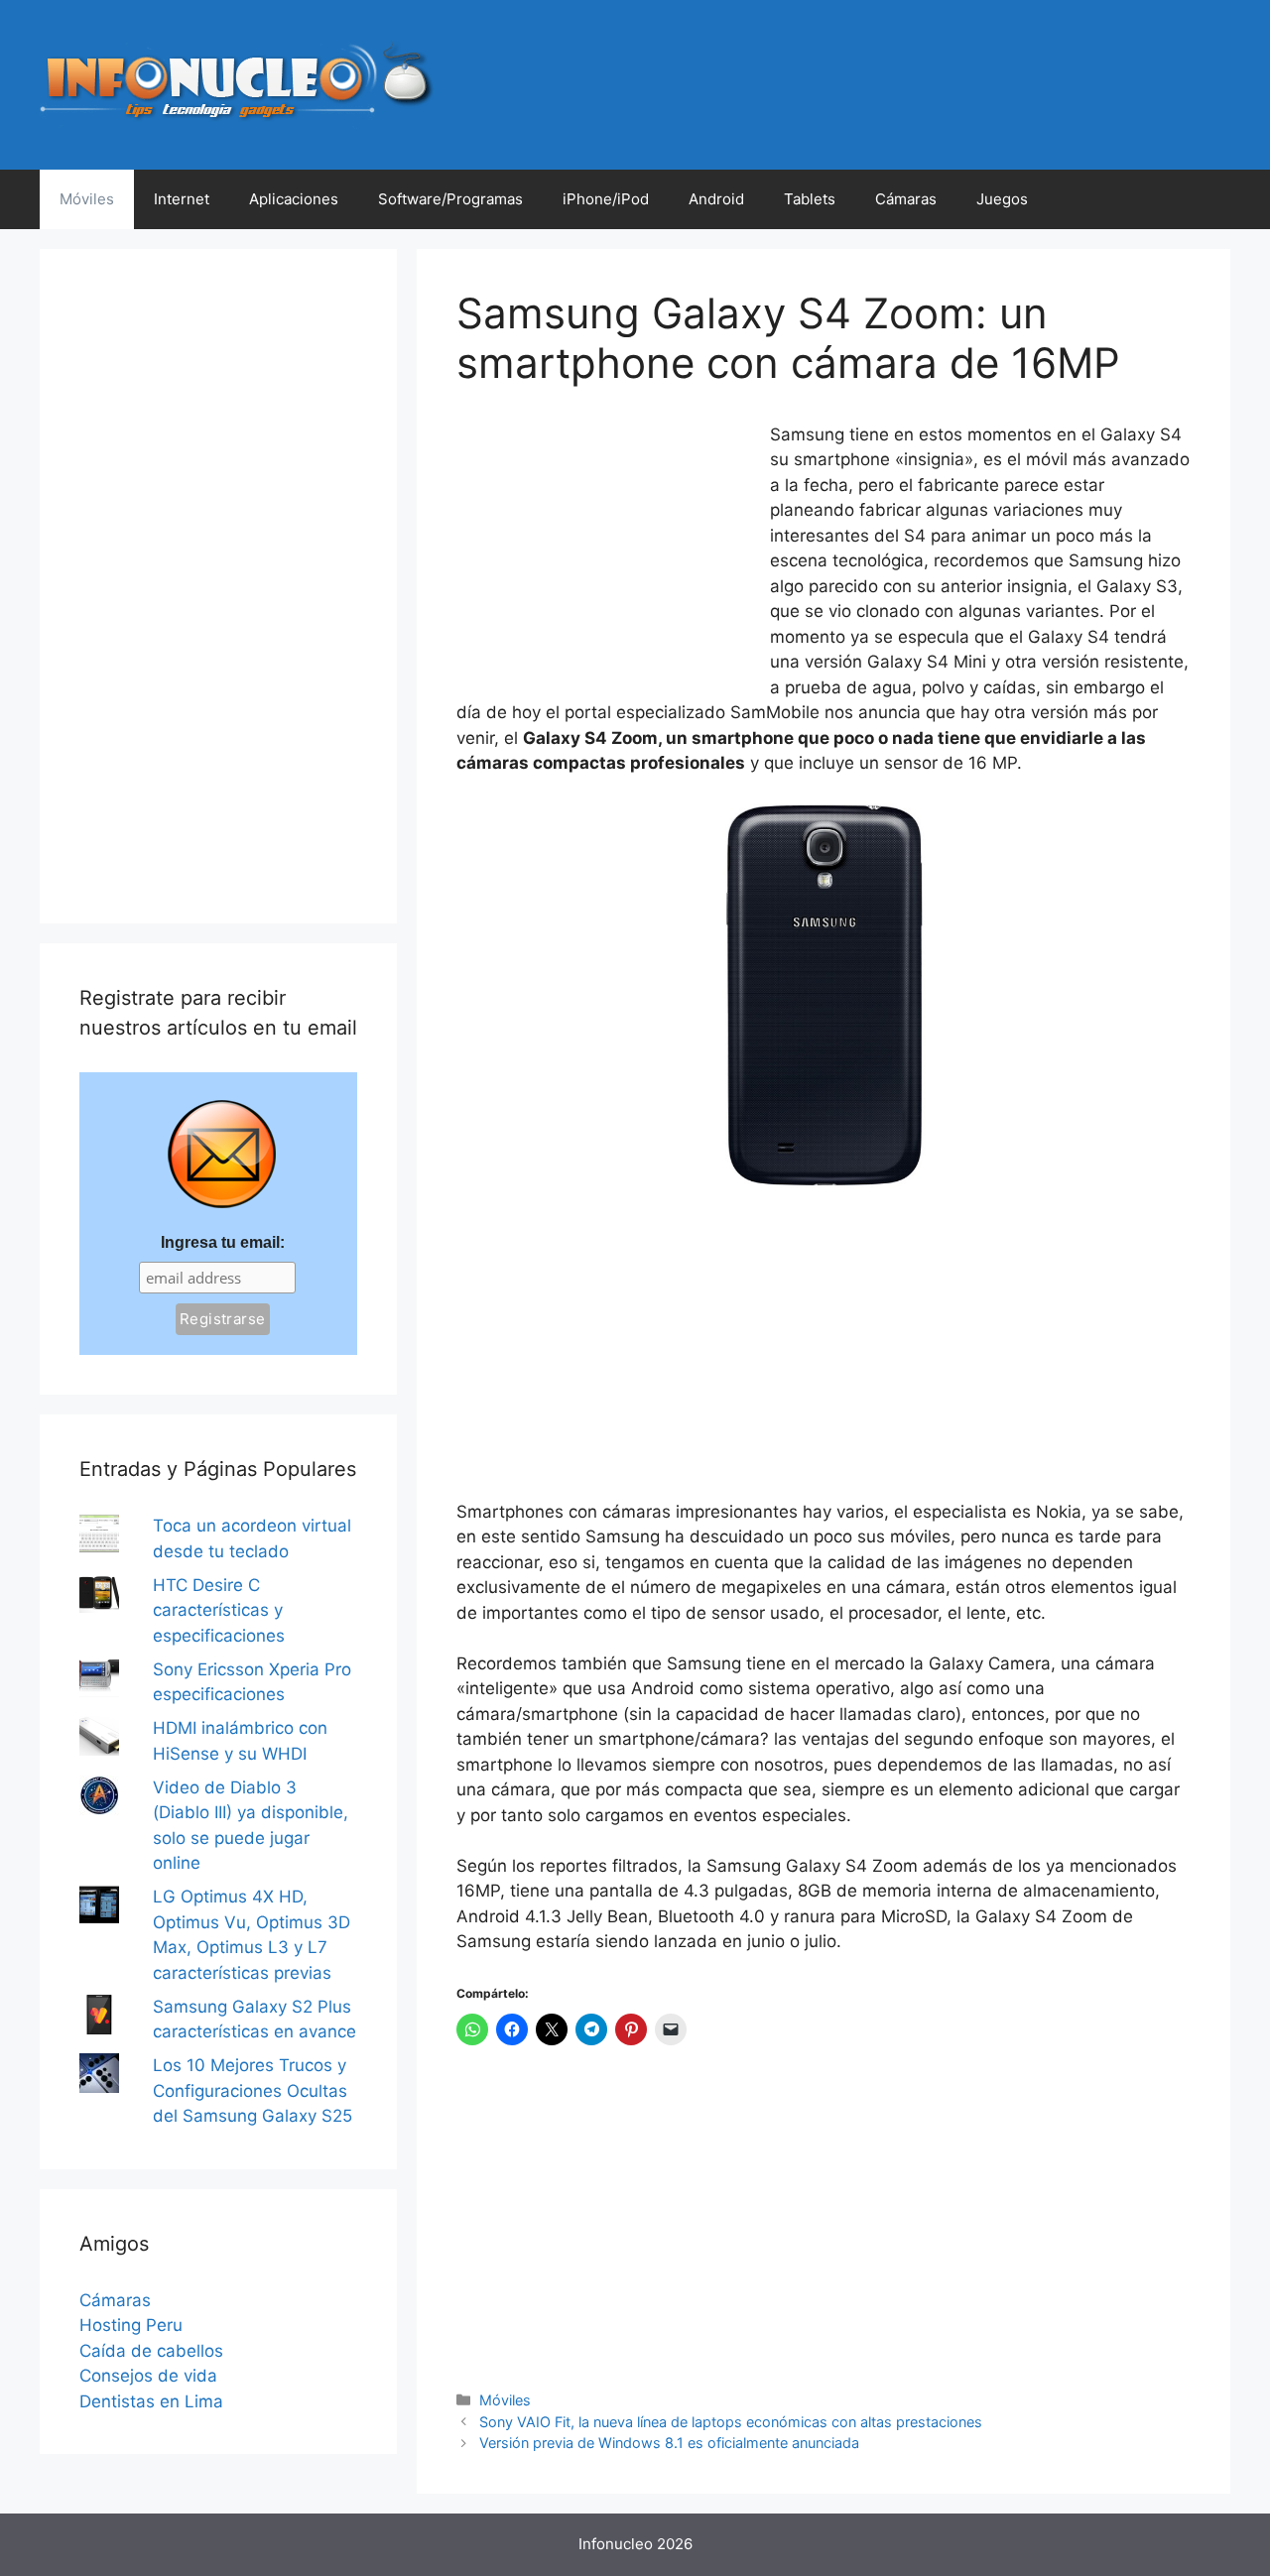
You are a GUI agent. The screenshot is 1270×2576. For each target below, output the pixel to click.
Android (716, 199)
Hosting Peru (131, 2325)
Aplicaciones (294, 199)
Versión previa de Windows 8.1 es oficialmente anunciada (669, 2443)
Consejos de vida (148, 2376)
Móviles (87, 199)
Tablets (810, 199)
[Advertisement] (605, 554)
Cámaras (906, 199)
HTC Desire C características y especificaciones (219, 1610)
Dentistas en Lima (151, 2401)
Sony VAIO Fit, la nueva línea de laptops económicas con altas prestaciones (731, 2422)
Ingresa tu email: (223, 1242)
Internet (182, 199)
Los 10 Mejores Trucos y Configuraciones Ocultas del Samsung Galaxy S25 (253, 2090)
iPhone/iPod (606, 199)
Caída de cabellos (151, 2351)
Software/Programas (450, 199)
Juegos (1002, 199)
